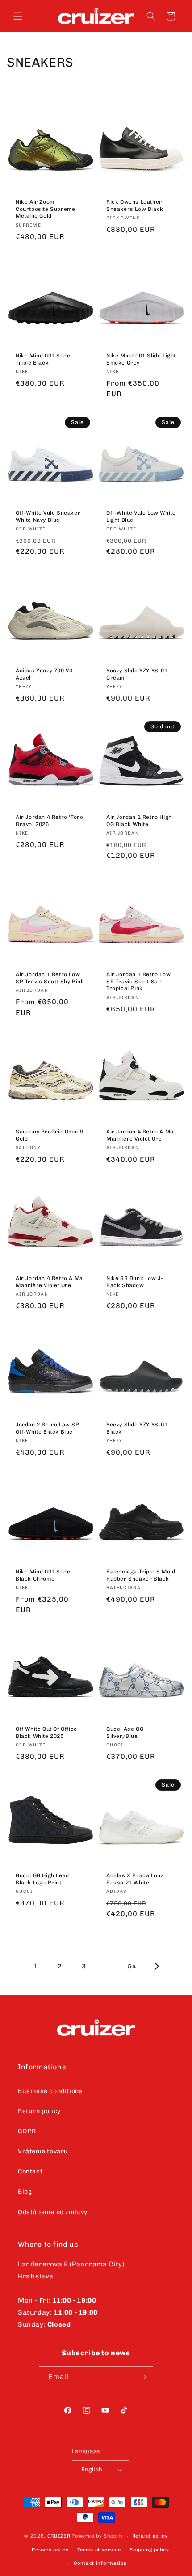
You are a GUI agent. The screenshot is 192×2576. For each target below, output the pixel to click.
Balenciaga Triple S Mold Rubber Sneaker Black (141, 1575)
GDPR (27, 2131)
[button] (18, 16)
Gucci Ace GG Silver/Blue (125, 1733)
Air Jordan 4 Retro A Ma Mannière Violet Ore (140, 1135)
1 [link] (36, 1966)
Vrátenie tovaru (43, 2151)
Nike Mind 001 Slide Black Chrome (43, 1575)
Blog (25, 2192)
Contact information (100, 2563)
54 (132, 1966)
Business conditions (50, 2091)
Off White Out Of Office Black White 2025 (46, 1733)
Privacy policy (50, 2550)
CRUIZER (59, 2536)
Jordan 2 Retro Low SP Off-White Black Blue (48, 1428)
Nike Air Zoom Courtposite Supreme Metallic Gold (45, 209)
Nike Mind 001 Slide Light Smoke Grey (141, 359)
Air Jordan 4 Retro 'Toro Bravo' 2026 (49, 821)
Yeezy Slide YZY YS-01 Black (137, 1428)
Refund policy (150, 2536)
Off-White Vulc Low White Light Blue (141, 516)
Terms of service (99, 2550)
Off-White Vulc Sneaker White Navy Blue (48, 516)
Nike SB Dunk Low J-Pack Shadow (135, 1282)
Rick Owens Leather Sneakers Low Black (135, 206)
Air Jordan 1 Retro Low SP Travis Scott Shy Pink (50, 978)
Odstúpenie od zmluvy (53, 2212)
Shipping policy (149, 2550)
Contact (30, 2171)
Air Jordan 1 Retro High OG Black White (139, 821)
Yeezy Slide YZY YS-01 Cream (137, 674)
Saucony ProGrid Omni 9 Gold (49, 1135)
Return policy (39, 2111)
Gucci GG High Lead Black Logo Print (42, 1879)
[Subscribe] (143, 2377)
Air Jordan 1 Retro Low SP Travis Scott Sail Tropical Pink (138, 981)
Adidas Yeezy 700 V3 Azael (44, 674)
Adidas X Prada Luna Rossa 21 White (135, 1879)
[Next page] (156, 1966)
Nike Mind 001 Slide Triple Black (43, 359)
